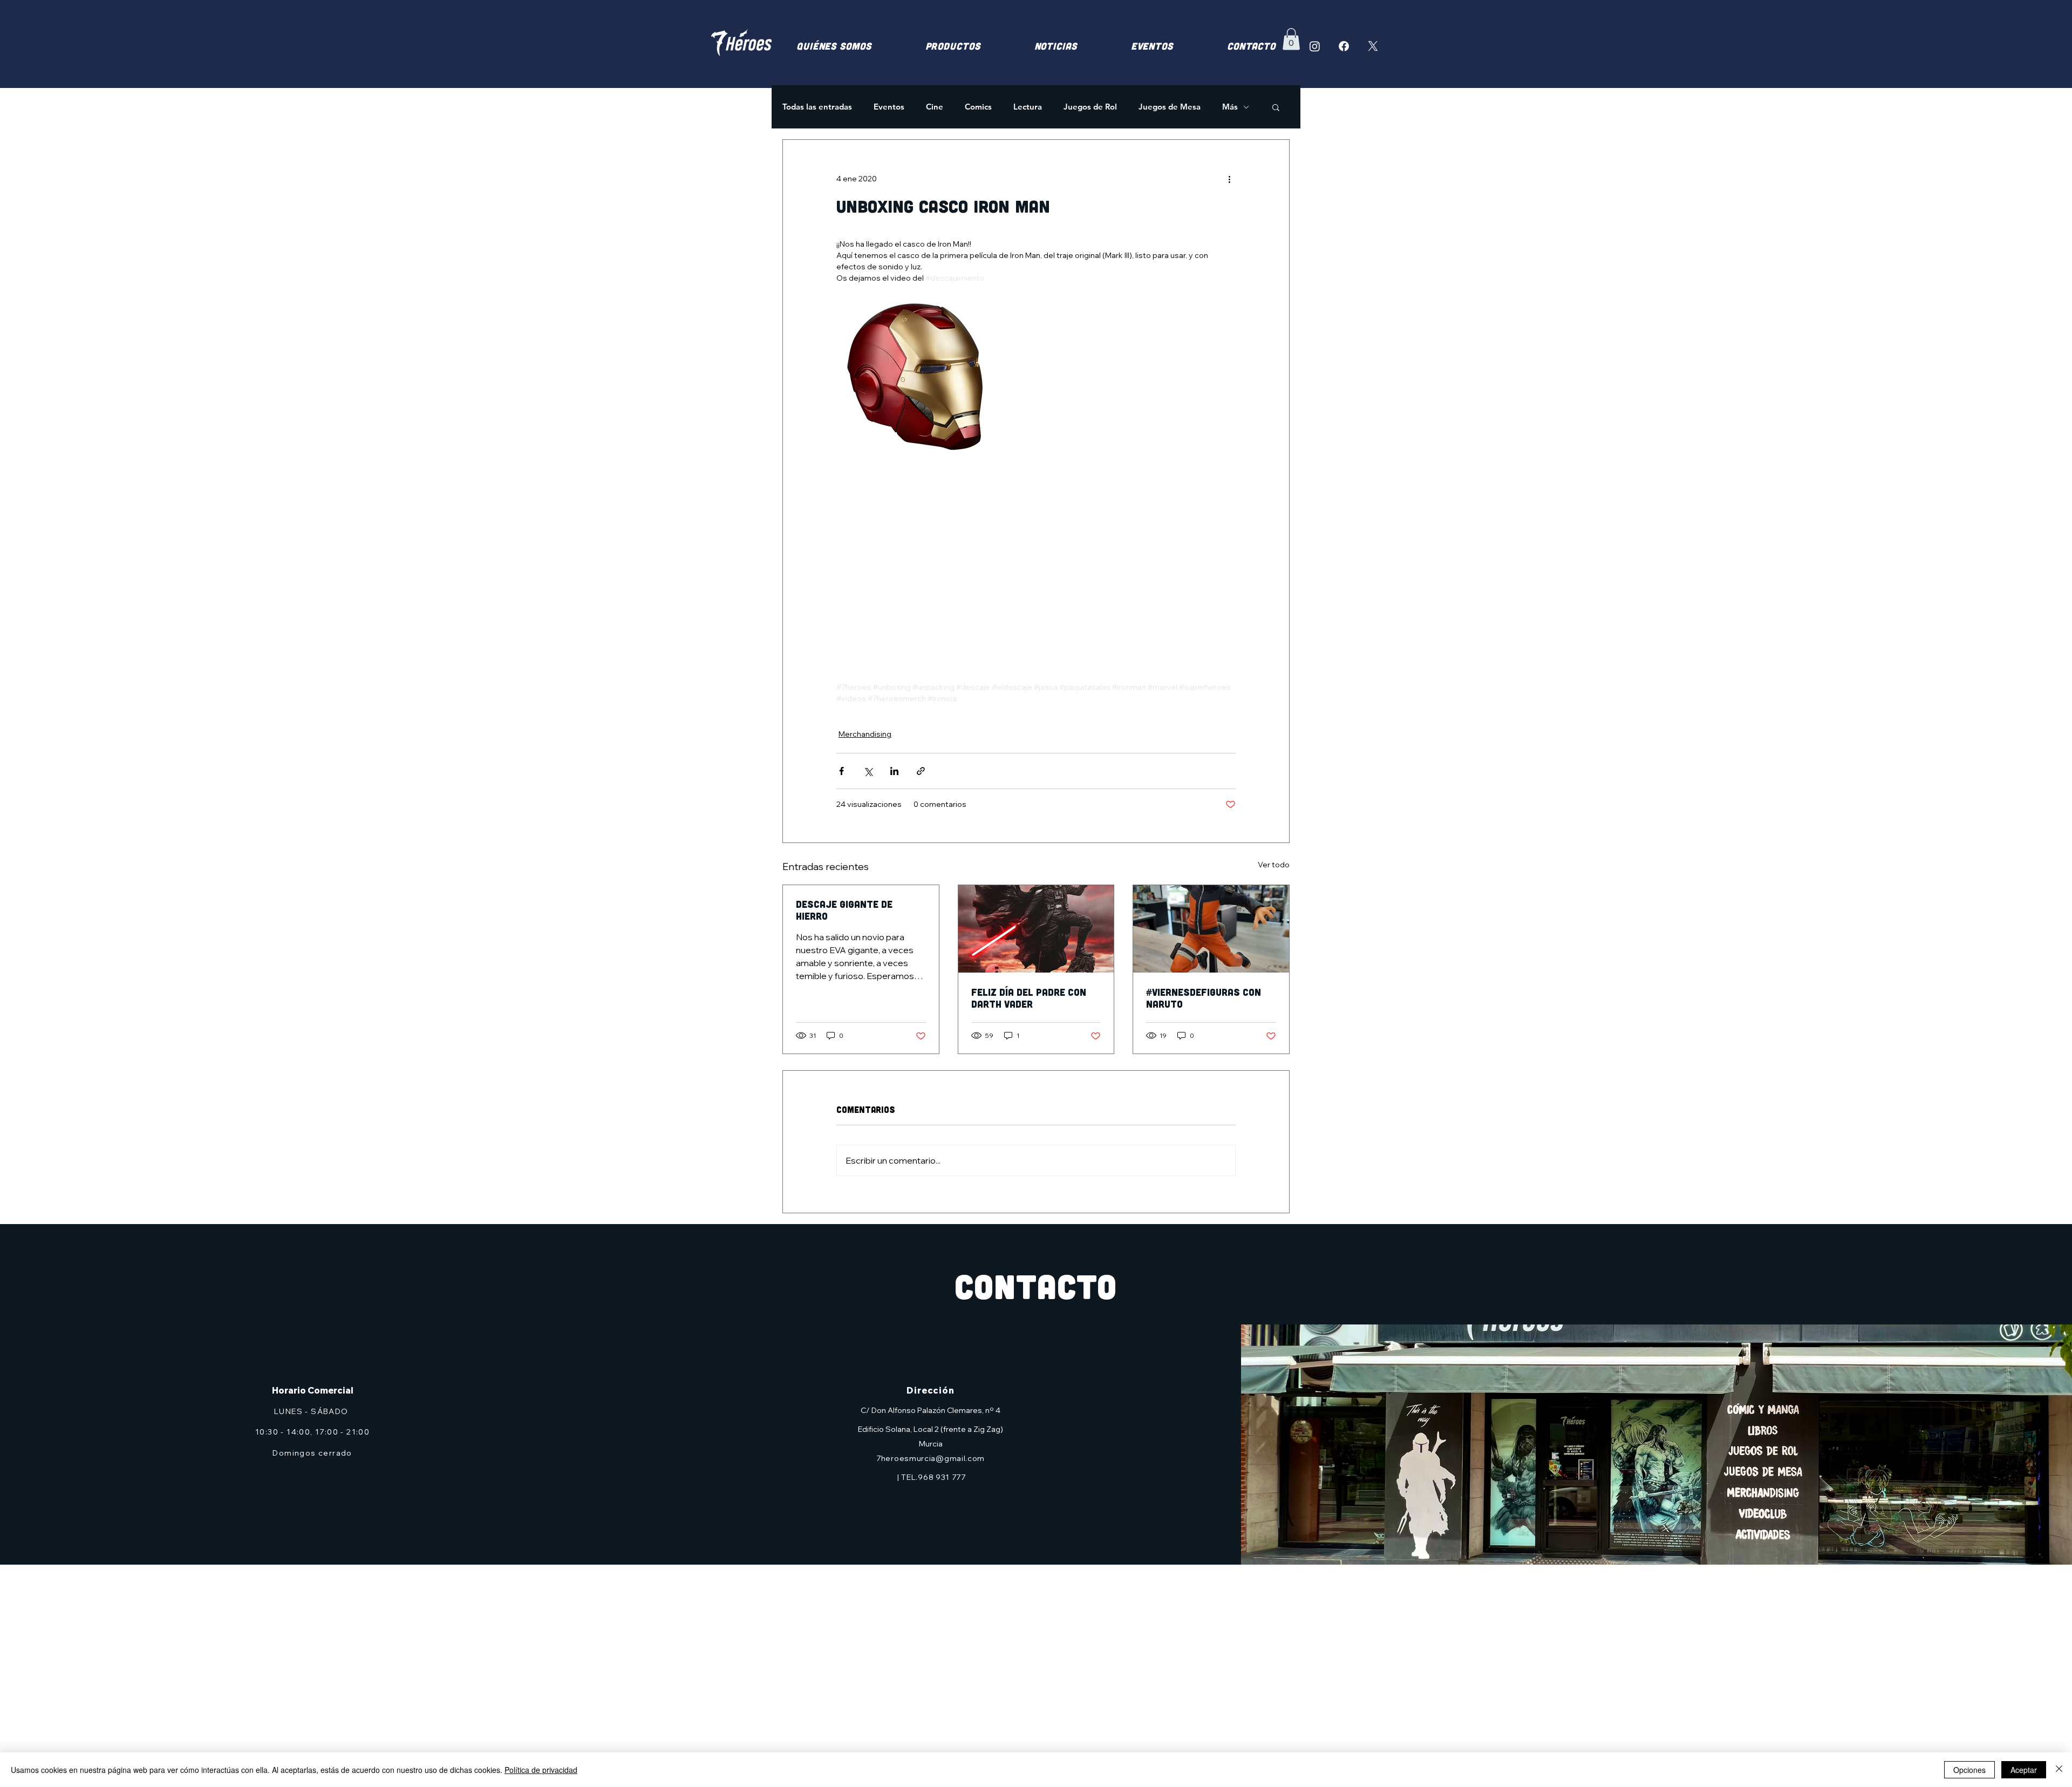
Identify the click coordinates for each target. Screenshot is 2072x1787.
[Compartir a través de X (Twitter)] (868, 771)
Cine (935, 107)
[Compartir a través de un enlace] (921, 771)
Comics (978, 107)
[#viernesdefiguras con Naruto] (1211, 929)
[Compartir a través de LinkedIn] (894, 771)
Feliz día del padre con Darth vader (1029, 998)
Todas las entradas (817, 107)
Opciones (1969, 1770)
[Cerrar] (2059, 1770)
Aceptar (2024, 1770)
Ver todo (1274, 865)
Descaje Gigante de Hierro (844, 910)
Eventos (889, 107)
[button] (1291, 39)
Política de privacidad (541, 1770)
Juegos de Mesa (1170, 107)
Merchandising (865, 734)
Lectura (1028, 107)
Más (1230, 107)
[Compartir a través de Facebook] (841, 771)
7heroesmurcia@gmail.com (931, 1458)
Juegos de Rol (1090, 107)
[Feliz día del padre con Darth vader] (1036, 929)
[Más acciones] (1229, 179)
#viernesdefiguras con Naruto (1204, 998)
